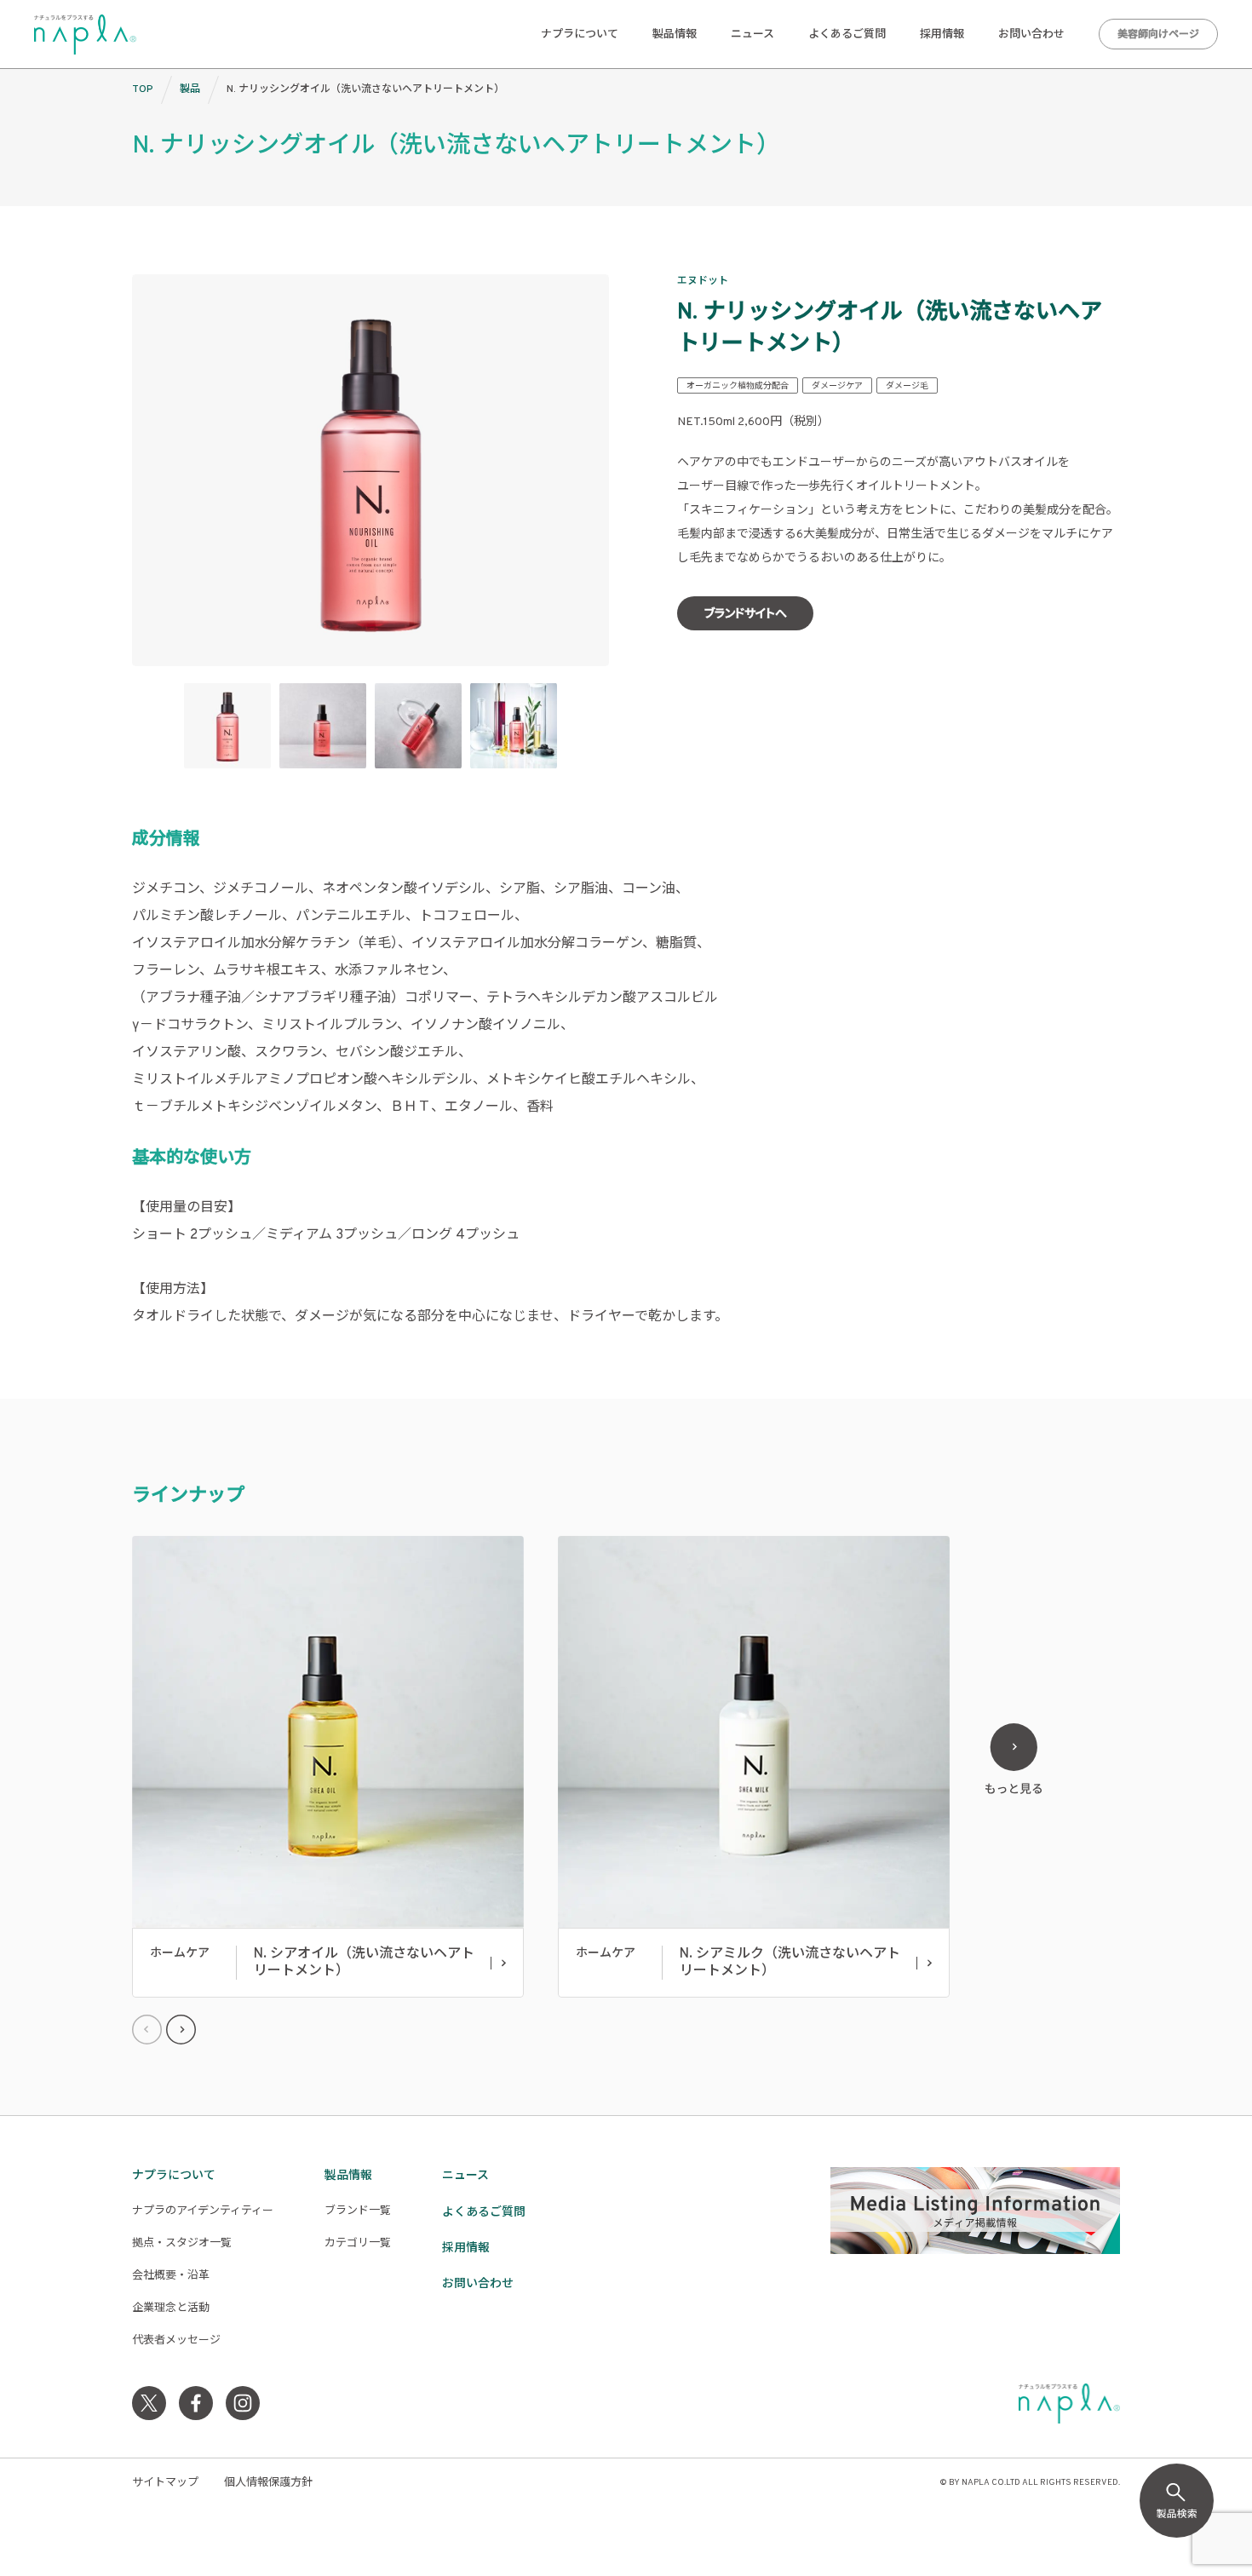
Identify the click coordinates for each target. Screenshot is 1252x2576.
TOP (143, 89)
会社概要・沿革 (171, 2276)
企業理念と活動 (171, 2309)
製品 (190, 89)
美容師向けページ (1158, 35)
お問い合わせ (1031, 35)
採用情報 (942, 35)
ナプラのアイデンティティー (203, 2211)
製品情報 (675, 35)
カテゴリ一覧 (358, 2244)
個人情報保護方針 (268, 2483)
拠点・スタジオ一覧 (182, 2244)
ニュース (752, 35)
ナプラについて (580, 35)
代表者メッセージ (176, 2341)
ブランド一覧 (358, 2211)
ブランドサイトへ (746, 615)
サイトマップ (165, 2483)
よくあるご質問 (847, 35)
